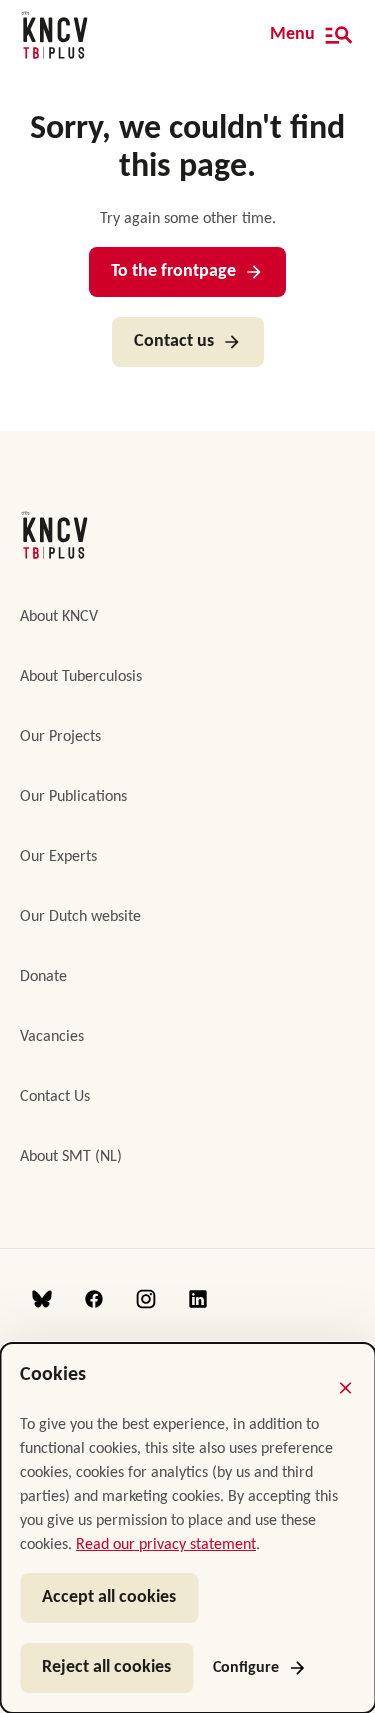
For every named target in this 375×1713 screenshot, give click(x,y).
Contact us (174, 341)
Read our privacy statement (166, 1545)
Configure (246, 1668)
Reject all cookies (106, 1667)
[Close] (345, 1388)
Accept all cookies (109, 1597)
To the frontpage (173, 271)
